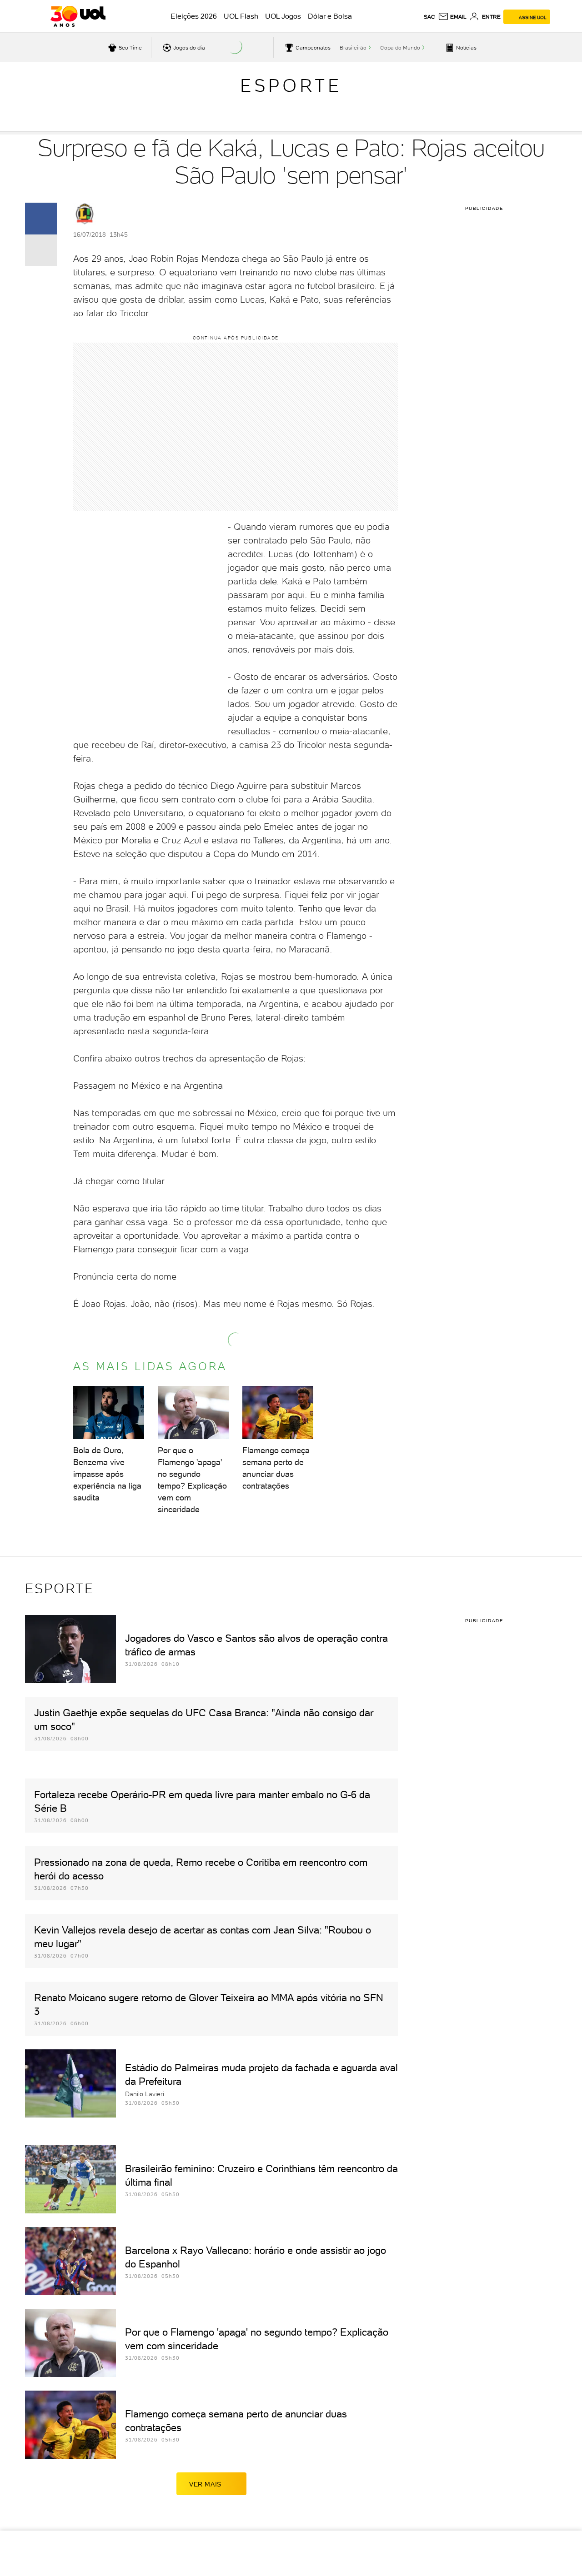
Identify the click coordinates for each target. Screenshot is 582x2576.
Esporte (291, 85)
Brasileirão (353, 48)
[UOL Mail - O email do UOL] (452, 17)
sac (429, 17)
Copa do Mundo (400, 48)
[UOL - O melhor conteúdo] (78, 16)
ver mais (205, 2484)
